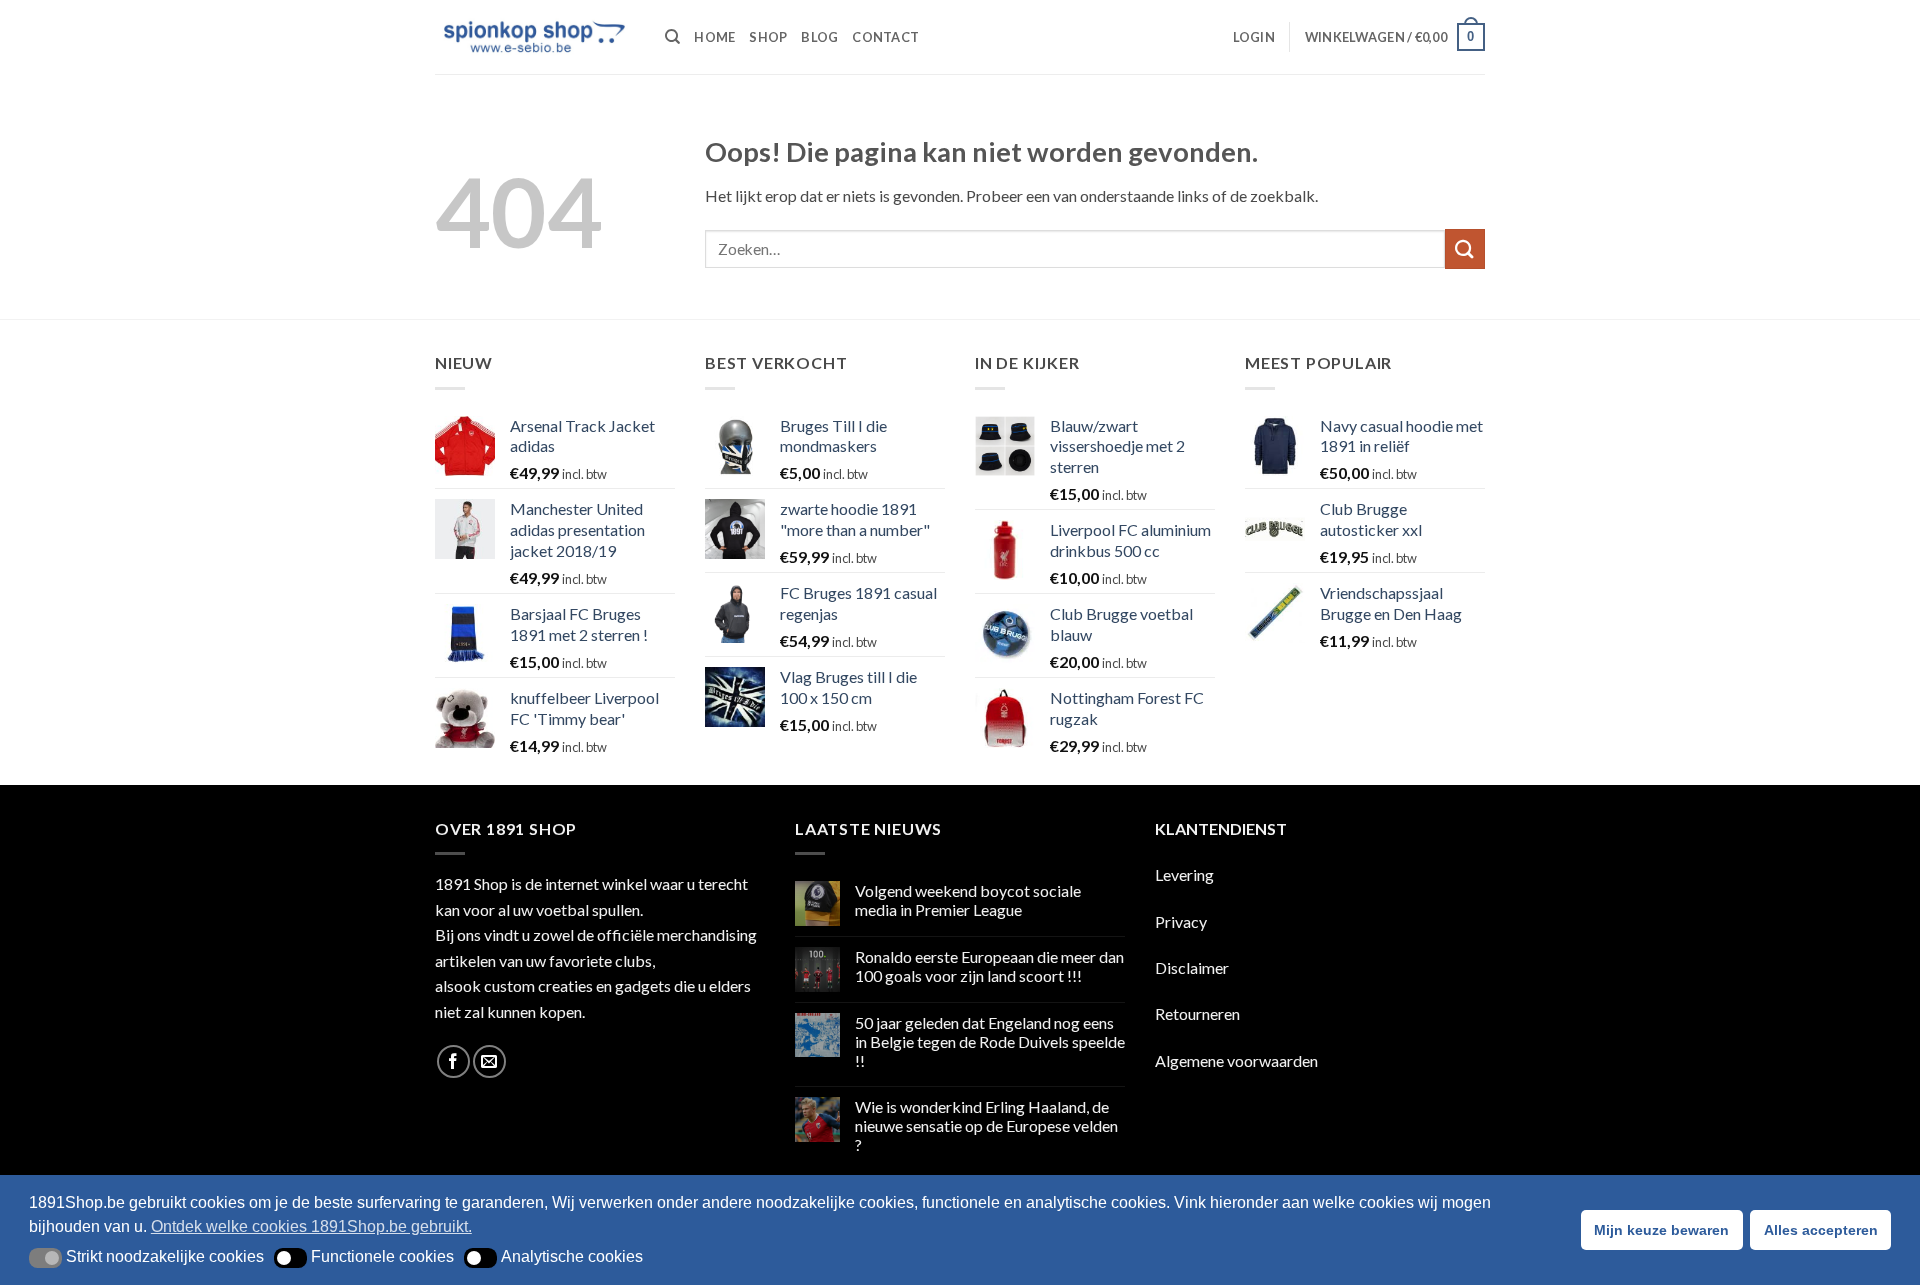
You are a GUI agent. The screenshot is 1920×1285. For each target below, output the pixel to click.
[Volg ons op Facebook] (453, 1061)
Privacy (1181, 921)
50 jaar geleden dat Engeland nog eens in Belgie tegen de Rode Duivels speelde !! (990, 1041)
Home (714, 37)
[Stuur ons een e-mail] (489, 1061)
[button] (1254, 37)
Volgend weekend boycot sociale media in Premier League (968, 900)
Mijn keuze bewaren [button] (1661, 1230)
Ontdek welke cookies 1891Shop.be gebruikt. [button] (311, 1226)
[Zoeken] (672, 37)
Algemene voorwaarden (1236, 1060)
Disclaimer (1192, 967)
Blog (819, 37)
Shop (768, 37)
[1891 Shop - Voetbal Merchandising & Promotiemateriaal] (535, 37)
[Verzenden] (1465, 248)
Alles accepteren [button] (1821, 1230)
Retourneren (1197, 1013)
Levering (1184, 874)
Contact (885, 37)
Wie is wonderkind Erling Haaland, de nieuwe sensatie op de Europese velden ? (986, 1125)
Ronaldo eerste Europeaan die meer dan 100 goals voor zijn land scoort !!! (989, 966)
